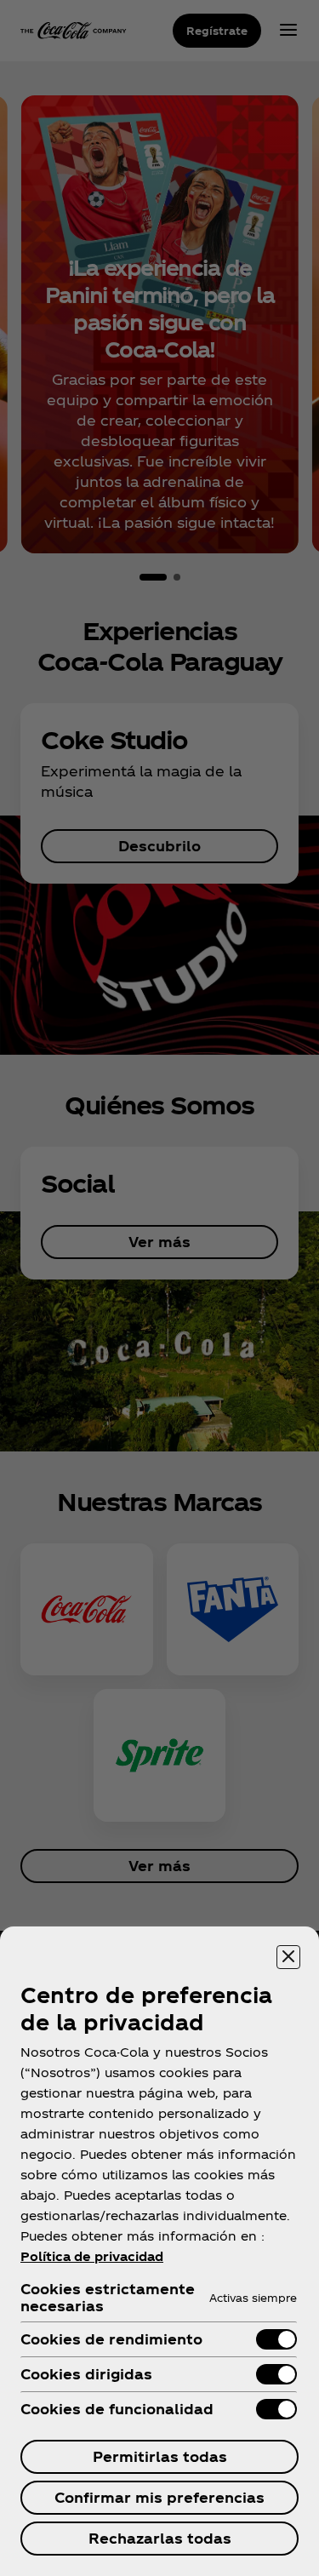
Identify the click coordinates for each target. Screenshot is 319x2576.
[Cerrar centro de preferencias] (288, 1957)
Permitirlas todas (160, 2456)
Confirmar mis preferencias (159, 2497)
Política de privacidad (92, 2256)
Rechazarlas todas (160, 2538)
